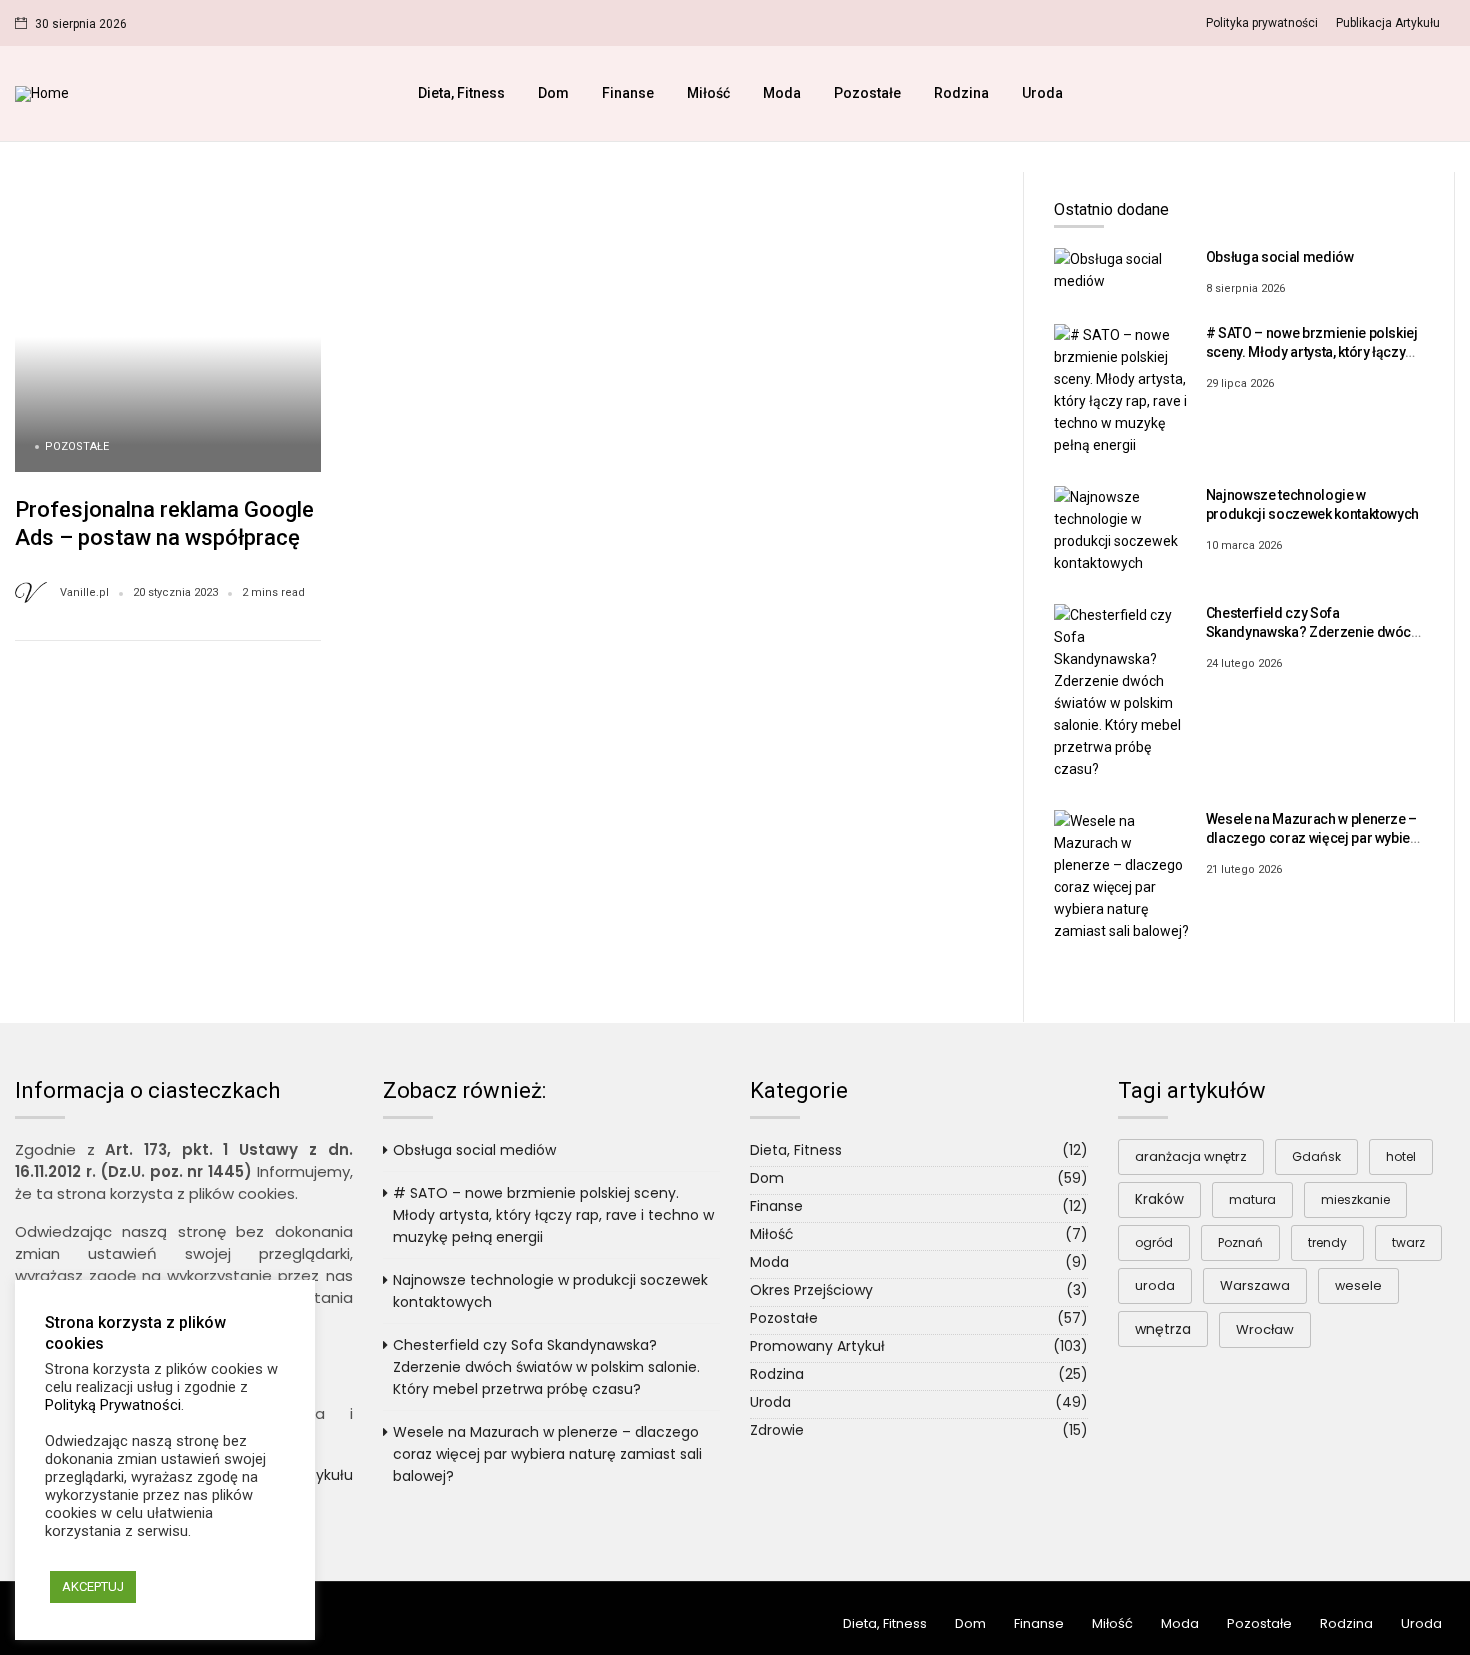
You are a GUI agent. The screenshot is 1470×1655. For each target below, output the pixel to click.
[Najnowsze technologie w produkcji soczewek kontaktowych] (1122, 528)
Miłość (708, 93)
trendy (1327, 1242)
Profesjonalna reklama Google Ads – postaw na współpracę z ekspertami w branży (166, 537)
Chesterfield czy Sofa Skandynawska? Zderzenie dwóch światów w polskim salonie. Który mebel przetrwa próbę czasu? (546, 1367)
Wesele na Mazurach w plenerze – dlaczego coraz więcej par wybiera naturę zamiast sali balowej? (1315, 838)
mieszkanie (1355, 1199)
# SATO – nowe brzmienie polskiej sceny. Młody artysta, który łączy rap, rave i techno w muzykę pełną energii (553, 1215)
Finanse (628, 93)
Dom (553, 93)
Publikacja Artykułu (1388, 23)
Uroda (1042, 93)
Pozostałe (867, 93)
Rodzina (961, 93)
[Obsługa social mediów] (1122, 269)
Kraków (1159, 1199)
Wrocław (1265, 1329)
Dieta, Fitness (461, 93)
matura (1252, 1199)
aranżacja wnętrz (1191, 1156)
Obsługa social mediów (1280, 257)
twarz (1408, 1242)
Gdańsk (1316, 1156)
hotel (1401, 1156)
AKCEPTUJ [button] (93, 1586)
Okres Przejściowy (811, 1290)
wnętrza (1163, 1329)
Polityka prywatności (1262, 23)
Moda (782, 93)
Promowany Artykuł (817, 1346)
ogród (1154, 1242)
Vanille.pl (84, 593)
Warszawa (1255, 1285)
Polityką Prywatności (113, 1405)
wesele (1358, 1285)
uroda (1155, 1285)
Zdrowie (777, 1430)
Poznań (1240, 1242)
